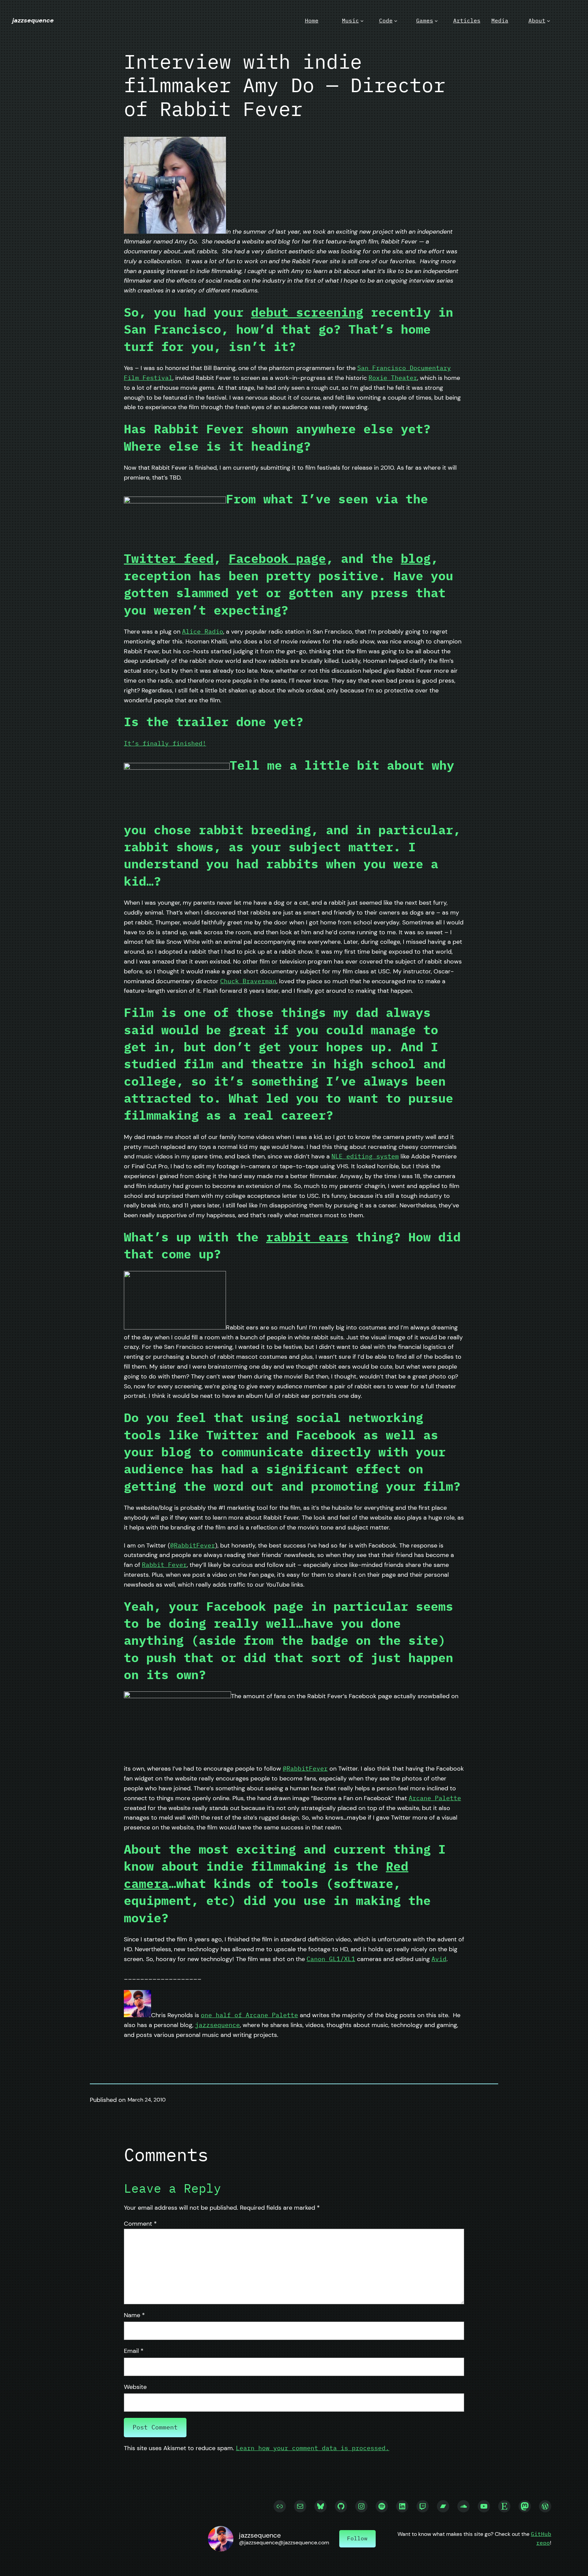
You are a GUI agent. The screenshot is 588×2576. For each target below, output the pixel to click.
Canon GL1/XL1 (331, 1959)
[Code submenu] (396, 21)
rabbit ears (307, 1237)
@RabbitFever (193, 1545)
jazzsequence (33, 20)
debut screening (307, 312)
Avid (439, 1959)
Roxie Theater (393, 378)
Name (134, 2315)
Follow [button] (357, 2538)
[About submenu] (549, 21)
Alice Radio (203, 631)
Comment (140, 2224)
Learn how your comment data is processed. (313, 2448)
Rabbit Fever (164, 1565)
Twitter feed (169, 558)
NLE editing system (365, 1156)
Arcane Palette (435, 1798)
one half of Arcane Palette (249, 2015)
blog (416, 558)
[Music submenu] (362, 21)
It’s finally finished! (165, 743)
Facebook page (277, 558)
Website (135, 2387)
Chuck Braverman (248, 981)
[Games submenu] (436, 21)
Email (134, 2351)
